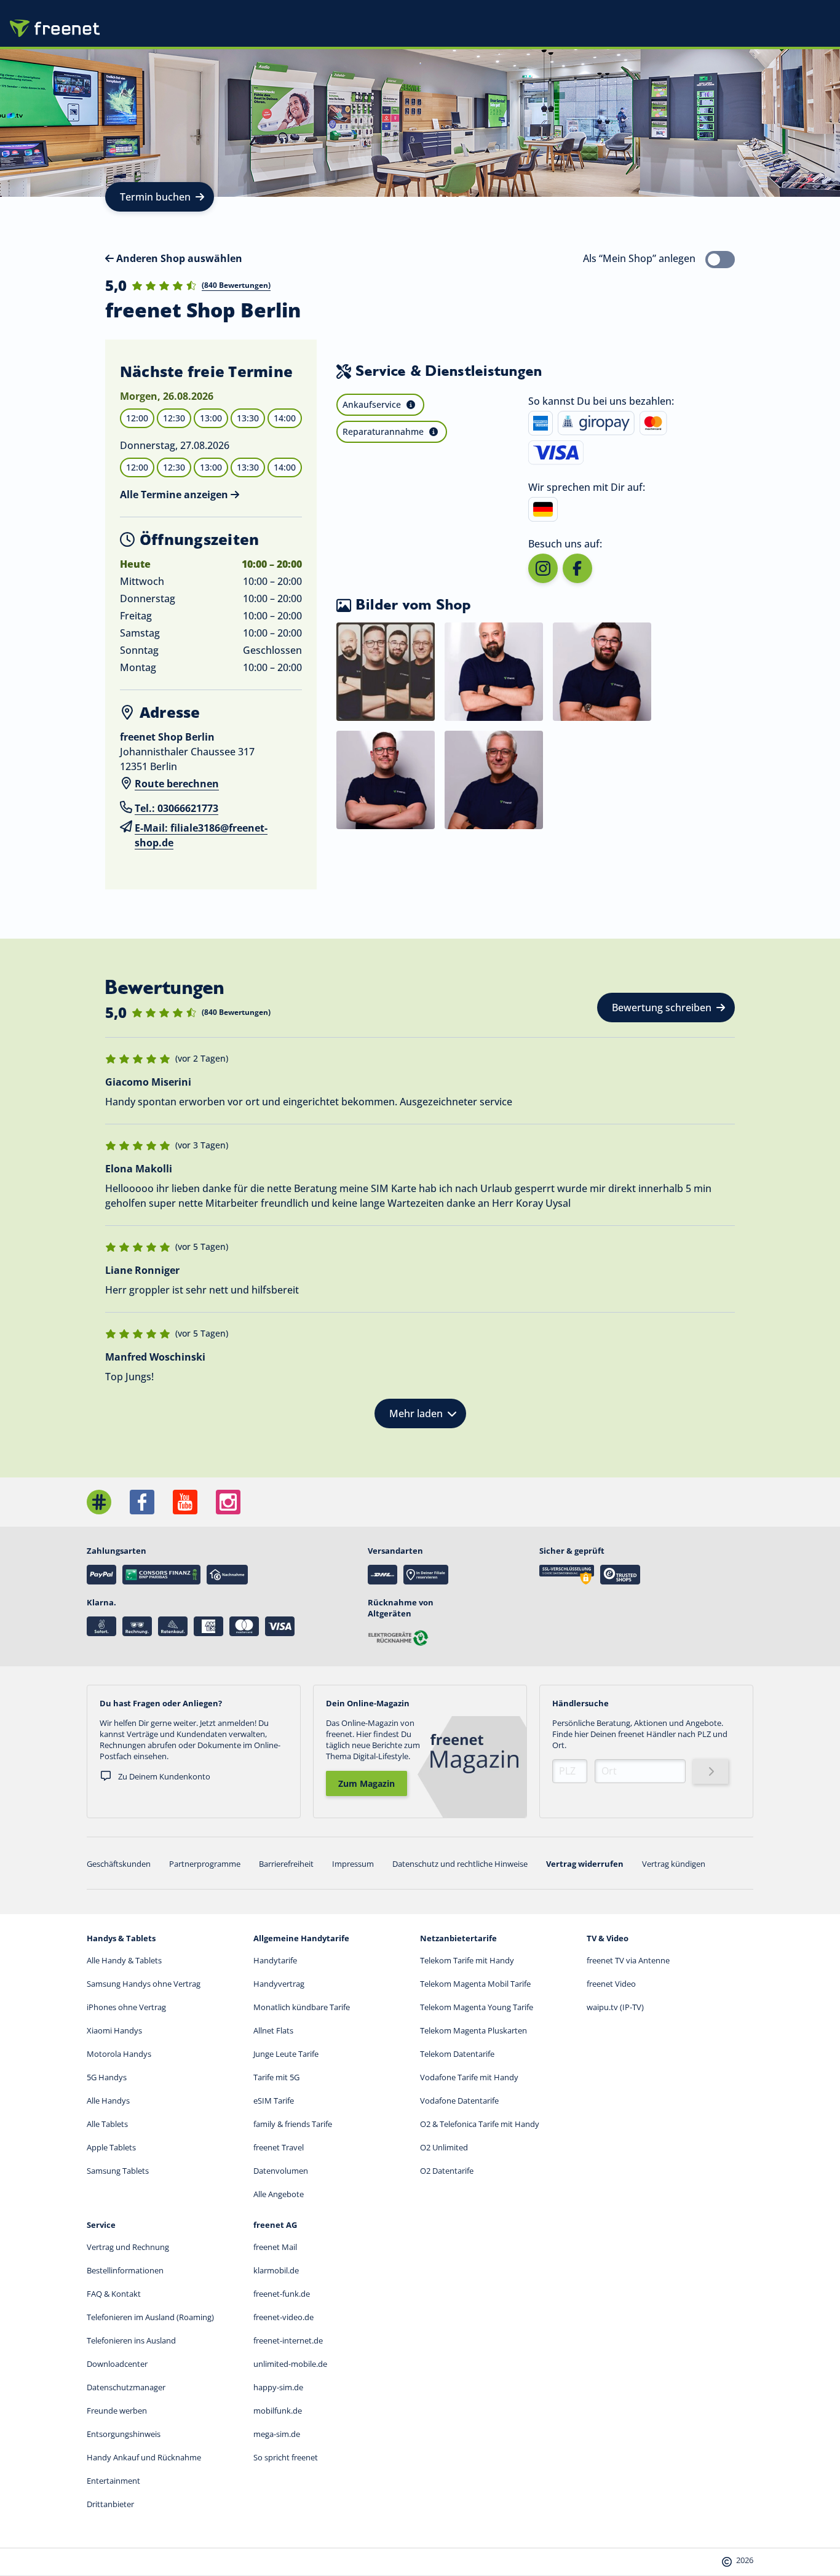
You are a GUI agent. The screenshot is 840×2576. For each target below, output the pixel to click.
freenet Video (611, 1984)
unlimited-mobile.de (290, 2364)
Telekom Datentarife (457, 2054)
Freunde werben (117, 2411)
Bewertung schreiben (662, 1008)
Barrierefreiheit (286, 1864)
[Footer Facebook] (142, 1502)
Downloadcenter (117, 2364)
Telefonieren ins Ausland (131, 2340)
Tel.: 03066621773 (176, 808)
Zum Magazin (367, 1783)
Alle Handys (108, 2101)
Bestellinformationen (125, 2270)
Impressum (353, 1864)
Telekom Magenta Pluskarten (473, 2030)
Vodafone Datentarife (459, 2101)
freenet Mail (275, 2247)
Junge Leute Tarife (286, 2054)
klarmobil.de (276, 2270)
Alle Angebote (279, 2194)
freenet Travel (279, 2147)
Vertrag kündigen (674, 1864)
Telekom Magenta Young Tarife (477, 2007)
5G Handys (107, 2077)
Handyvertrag (279, 1984)
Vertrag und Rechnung (128, 2247)
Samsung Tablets (118, 2171)
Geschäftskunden (119, 1864)
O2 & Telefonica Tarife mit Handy (480, 2124)
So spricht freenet (286, 2457)
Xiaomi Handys (114, 2030)
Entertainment (113, 2481)
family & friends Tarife (293, 2124)
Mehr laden (416, 1413)
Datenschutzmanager (126, 2387)
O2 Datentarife (447, 2171)
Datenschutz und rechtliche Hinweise (460, 1864)
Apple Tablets (111, 2147)
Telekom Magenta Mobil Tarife (475, 1984)
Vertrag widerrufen (585, 1864)
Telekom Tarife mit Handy (467, 1960)
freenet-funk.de (282, 2294)
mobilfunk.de (278, 2411)
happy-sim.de (278, 2387)
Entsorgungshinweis (124, 2434)
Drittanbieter (110, 2504)
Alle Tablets (107, 2124)
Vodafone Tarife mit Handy (469, 2077)
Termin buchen (155, 197)
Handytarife (275, 1960)
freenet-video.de (283, 2317)
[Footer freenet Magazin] (99, 1502)
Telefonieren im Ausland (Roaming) (150, 2317)
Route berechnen (177, 784)
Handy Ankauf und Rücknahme (144, 2457)
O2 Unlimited (444, 2147)
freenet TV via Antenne (628, 1960)
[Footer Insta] (228, 1502)
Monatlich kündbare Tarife (302, 2007)
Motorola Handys (119, 2054)
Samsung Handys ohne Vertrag (144, 1984)
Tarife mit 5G (276, 2077)
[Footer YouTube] (185, 1502)
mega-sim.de (277, 2434)
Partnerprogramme (205, 1864)
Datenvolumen (281, 2171)
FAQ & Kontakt (114, 2294)
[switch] (720, 260)
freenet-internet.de (288, 2340)
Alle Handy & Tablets (124, 1960)
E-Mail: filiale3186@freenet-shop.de (201, 835)
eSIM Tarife (274, 2101)
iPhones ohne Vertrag (126, 2007)
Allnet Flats (273, 2030)
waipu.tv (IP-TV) (615, 2007)
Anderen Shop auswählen (178, 258)
